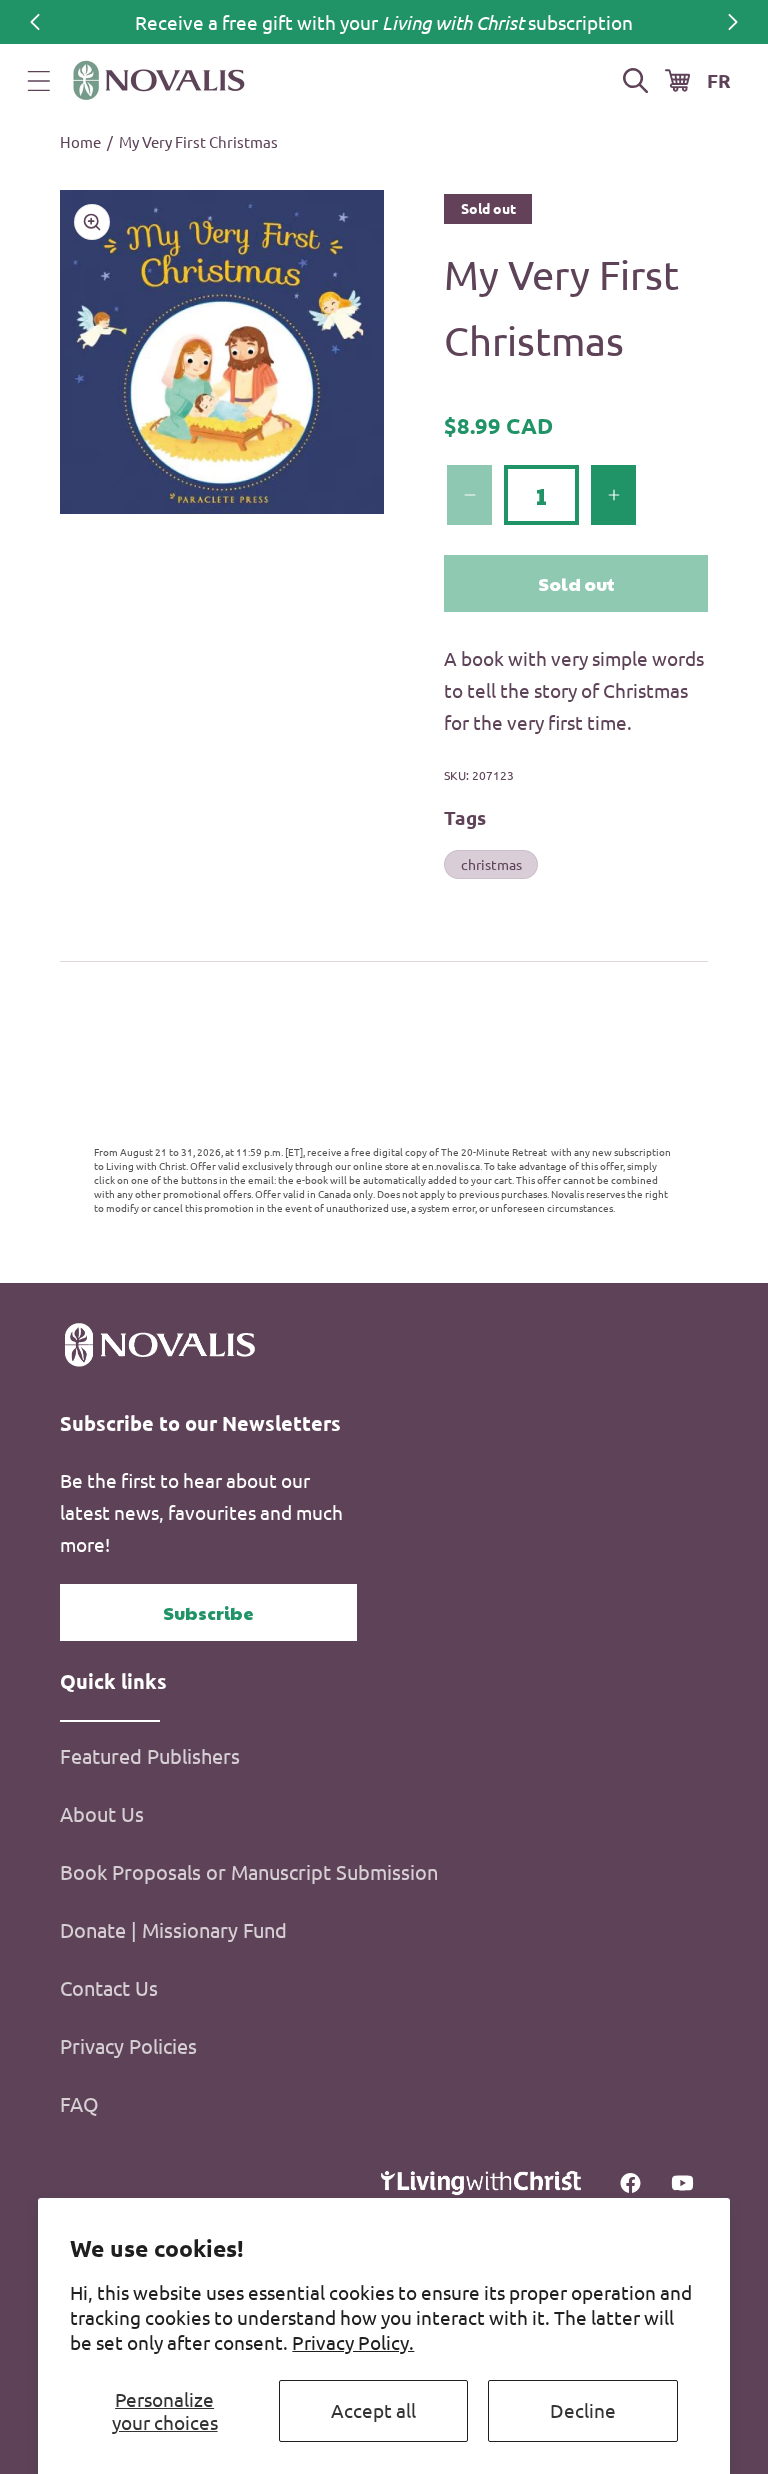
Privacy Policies (128, 2045)
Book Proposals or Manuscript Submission (249, 1871)
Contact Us (109, 1987)
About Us (102, 1813)
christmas (491, 864)
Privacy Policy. (353, 2342)
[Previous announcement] (35, 22)
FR (719, 80)
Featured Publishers (150, 1755)
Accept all (373, 2410)
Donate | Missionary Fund (173, 1929)
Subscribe (208, 1612)
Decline (583, 2410)
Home (80, 141)
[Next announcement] (733, 22)
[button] (39, 81)
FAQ (79, 2103)
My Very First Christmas (198, 141)
